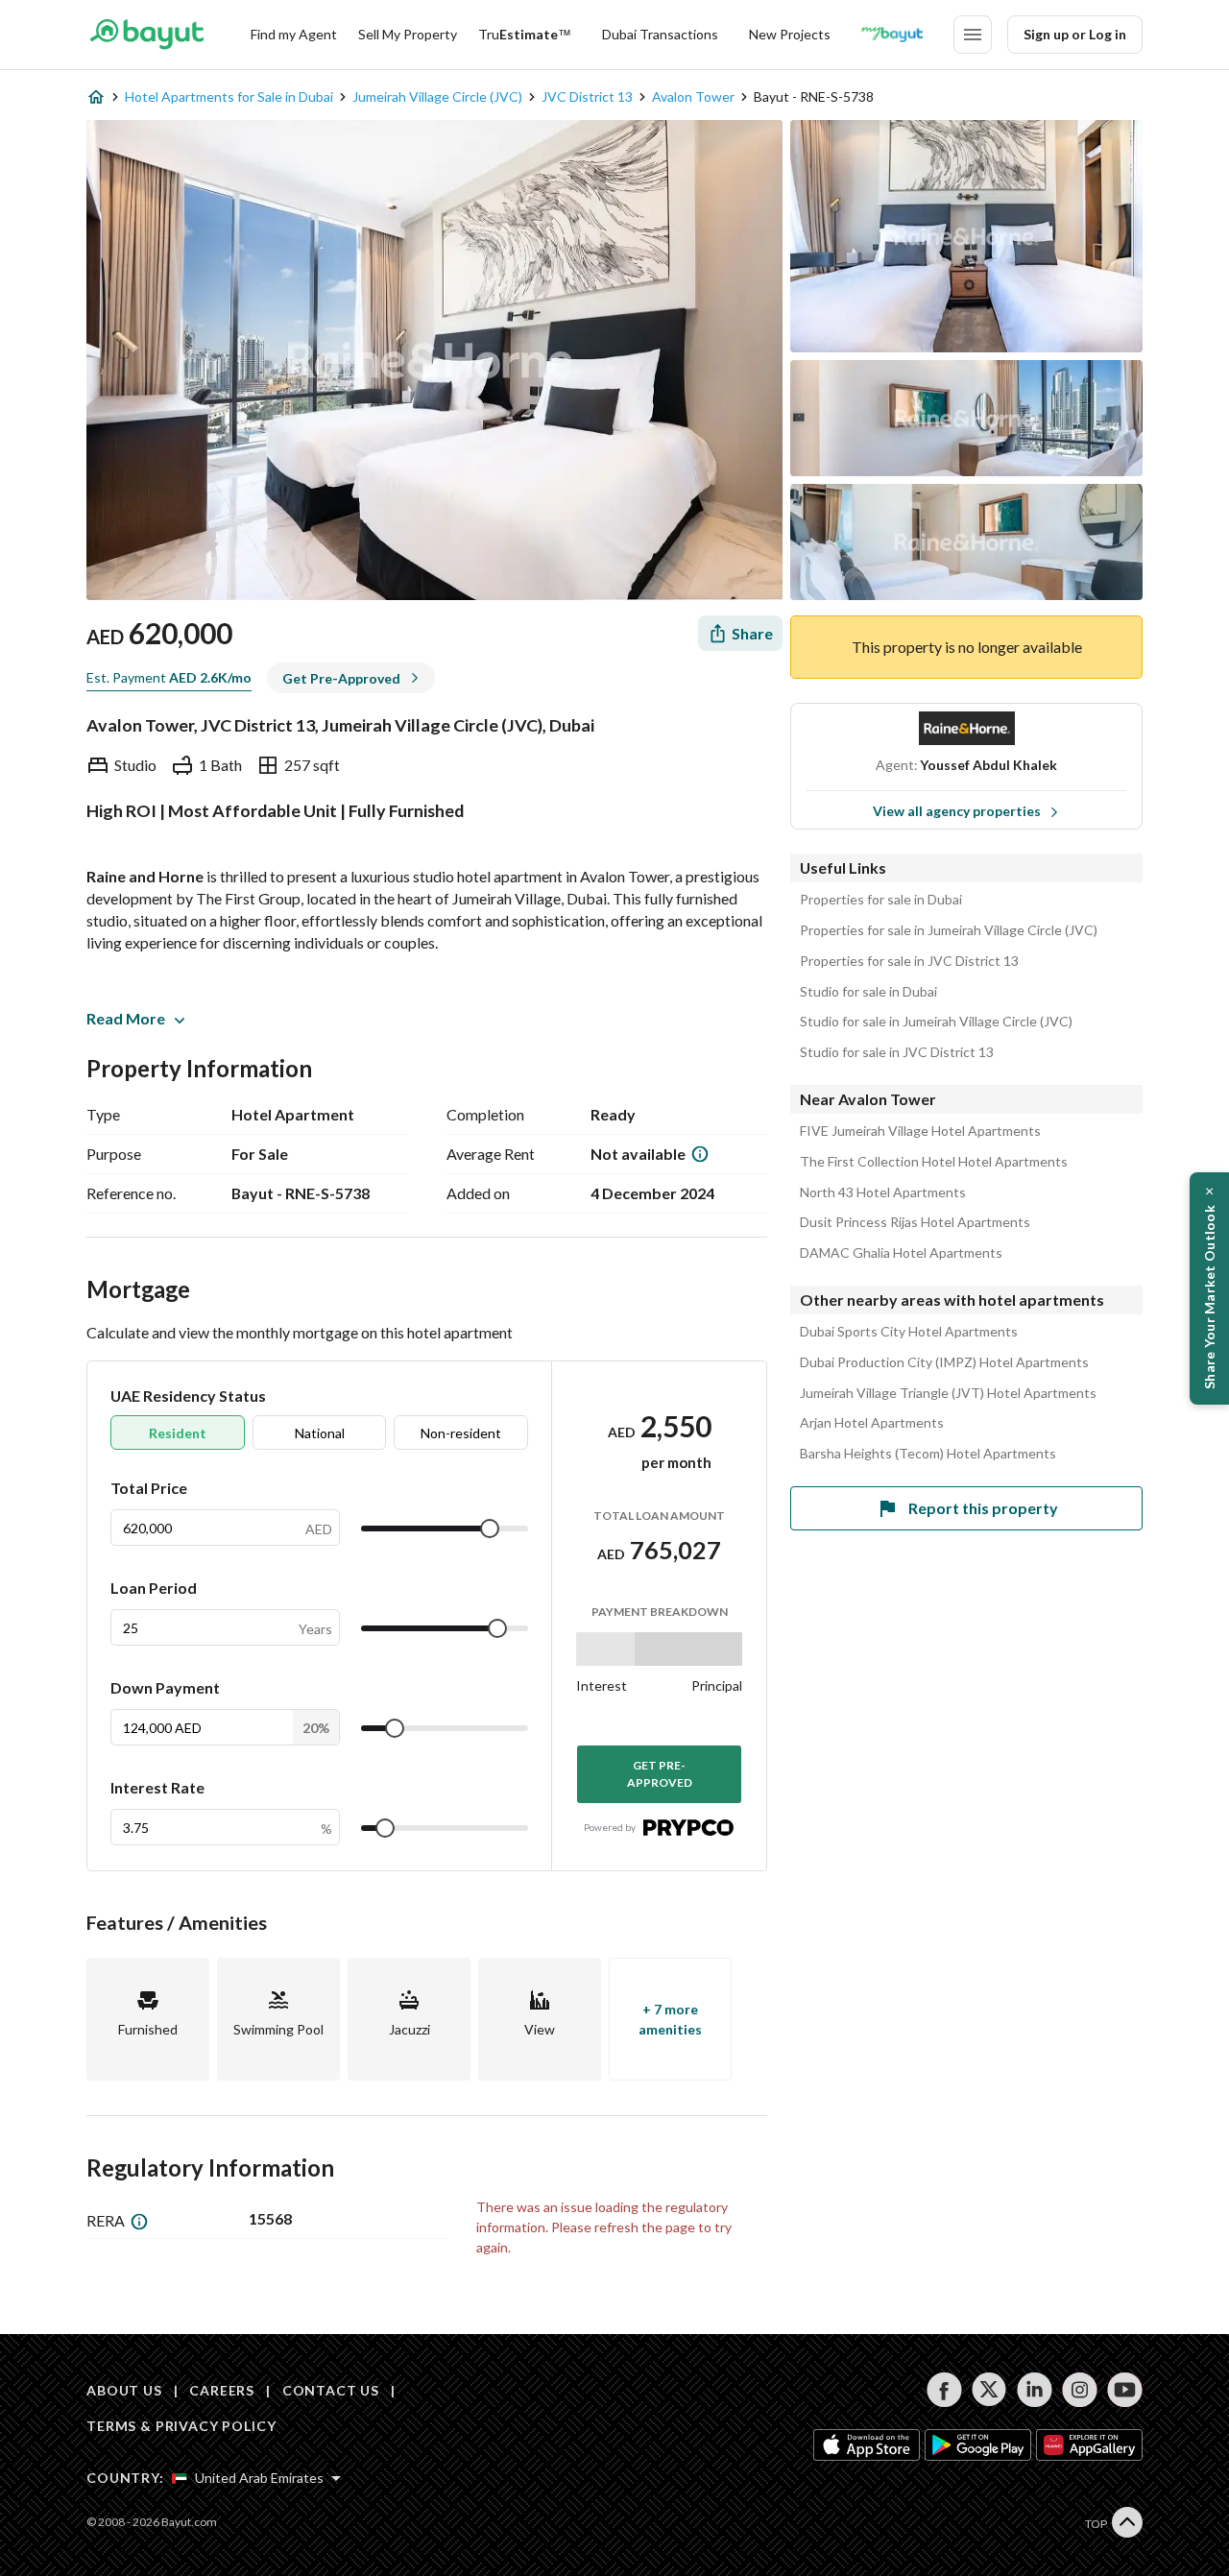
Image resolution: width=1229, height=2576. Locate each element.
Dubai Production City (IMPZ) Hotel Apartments (944, 1362)
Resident (178, 1433)
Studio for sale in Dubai (868, 992)
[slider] (490, 1529)
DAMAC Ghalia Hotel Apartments (901, 1253)
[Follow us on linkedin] (1035, 2390)
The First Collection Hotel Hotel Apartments (934, 1162)
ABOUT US (124, 2390)
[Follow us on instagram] (1080, 2390)
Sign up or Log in (1075, 34)
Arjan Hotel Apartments (872, 1423)
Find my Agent (294, 34)
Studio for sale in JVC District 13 (897, 1052)
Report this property (983, 1508)
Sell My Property (408, 34)
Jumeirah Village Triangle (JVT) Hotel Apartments (948, 1393)
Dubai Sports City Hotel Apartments (909, 1332)
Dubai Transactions (660, 34)
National (320, 1433)
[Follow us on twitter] (989, 2390)
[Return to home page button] (146, 35)
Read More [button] (126, 1018)
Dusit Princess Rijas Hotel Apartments (915, 1222)
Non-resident (461, 1433)
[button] (1209, 1288)
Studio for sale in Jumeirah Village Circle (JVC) (936, 1022)
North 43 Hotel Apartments (883, 1192)
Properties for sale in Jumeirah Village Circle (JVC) (949, 930)
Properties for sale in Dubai (881, 900)
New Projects (790, 34)
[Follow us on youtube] (1125, 2390)
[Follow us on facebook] (944, 2390)
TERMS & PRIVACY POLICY (181, 2426)
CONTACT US (331, 2390)
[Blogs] (892, 35)
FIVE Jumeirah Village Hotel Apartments (920, 1131)
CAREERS (222, 2390)
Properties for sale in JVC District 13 (909, 961)
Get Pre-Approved (660, 1774)
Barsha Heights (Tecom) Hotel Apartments (928, 1454)
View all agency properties (957, 811)
